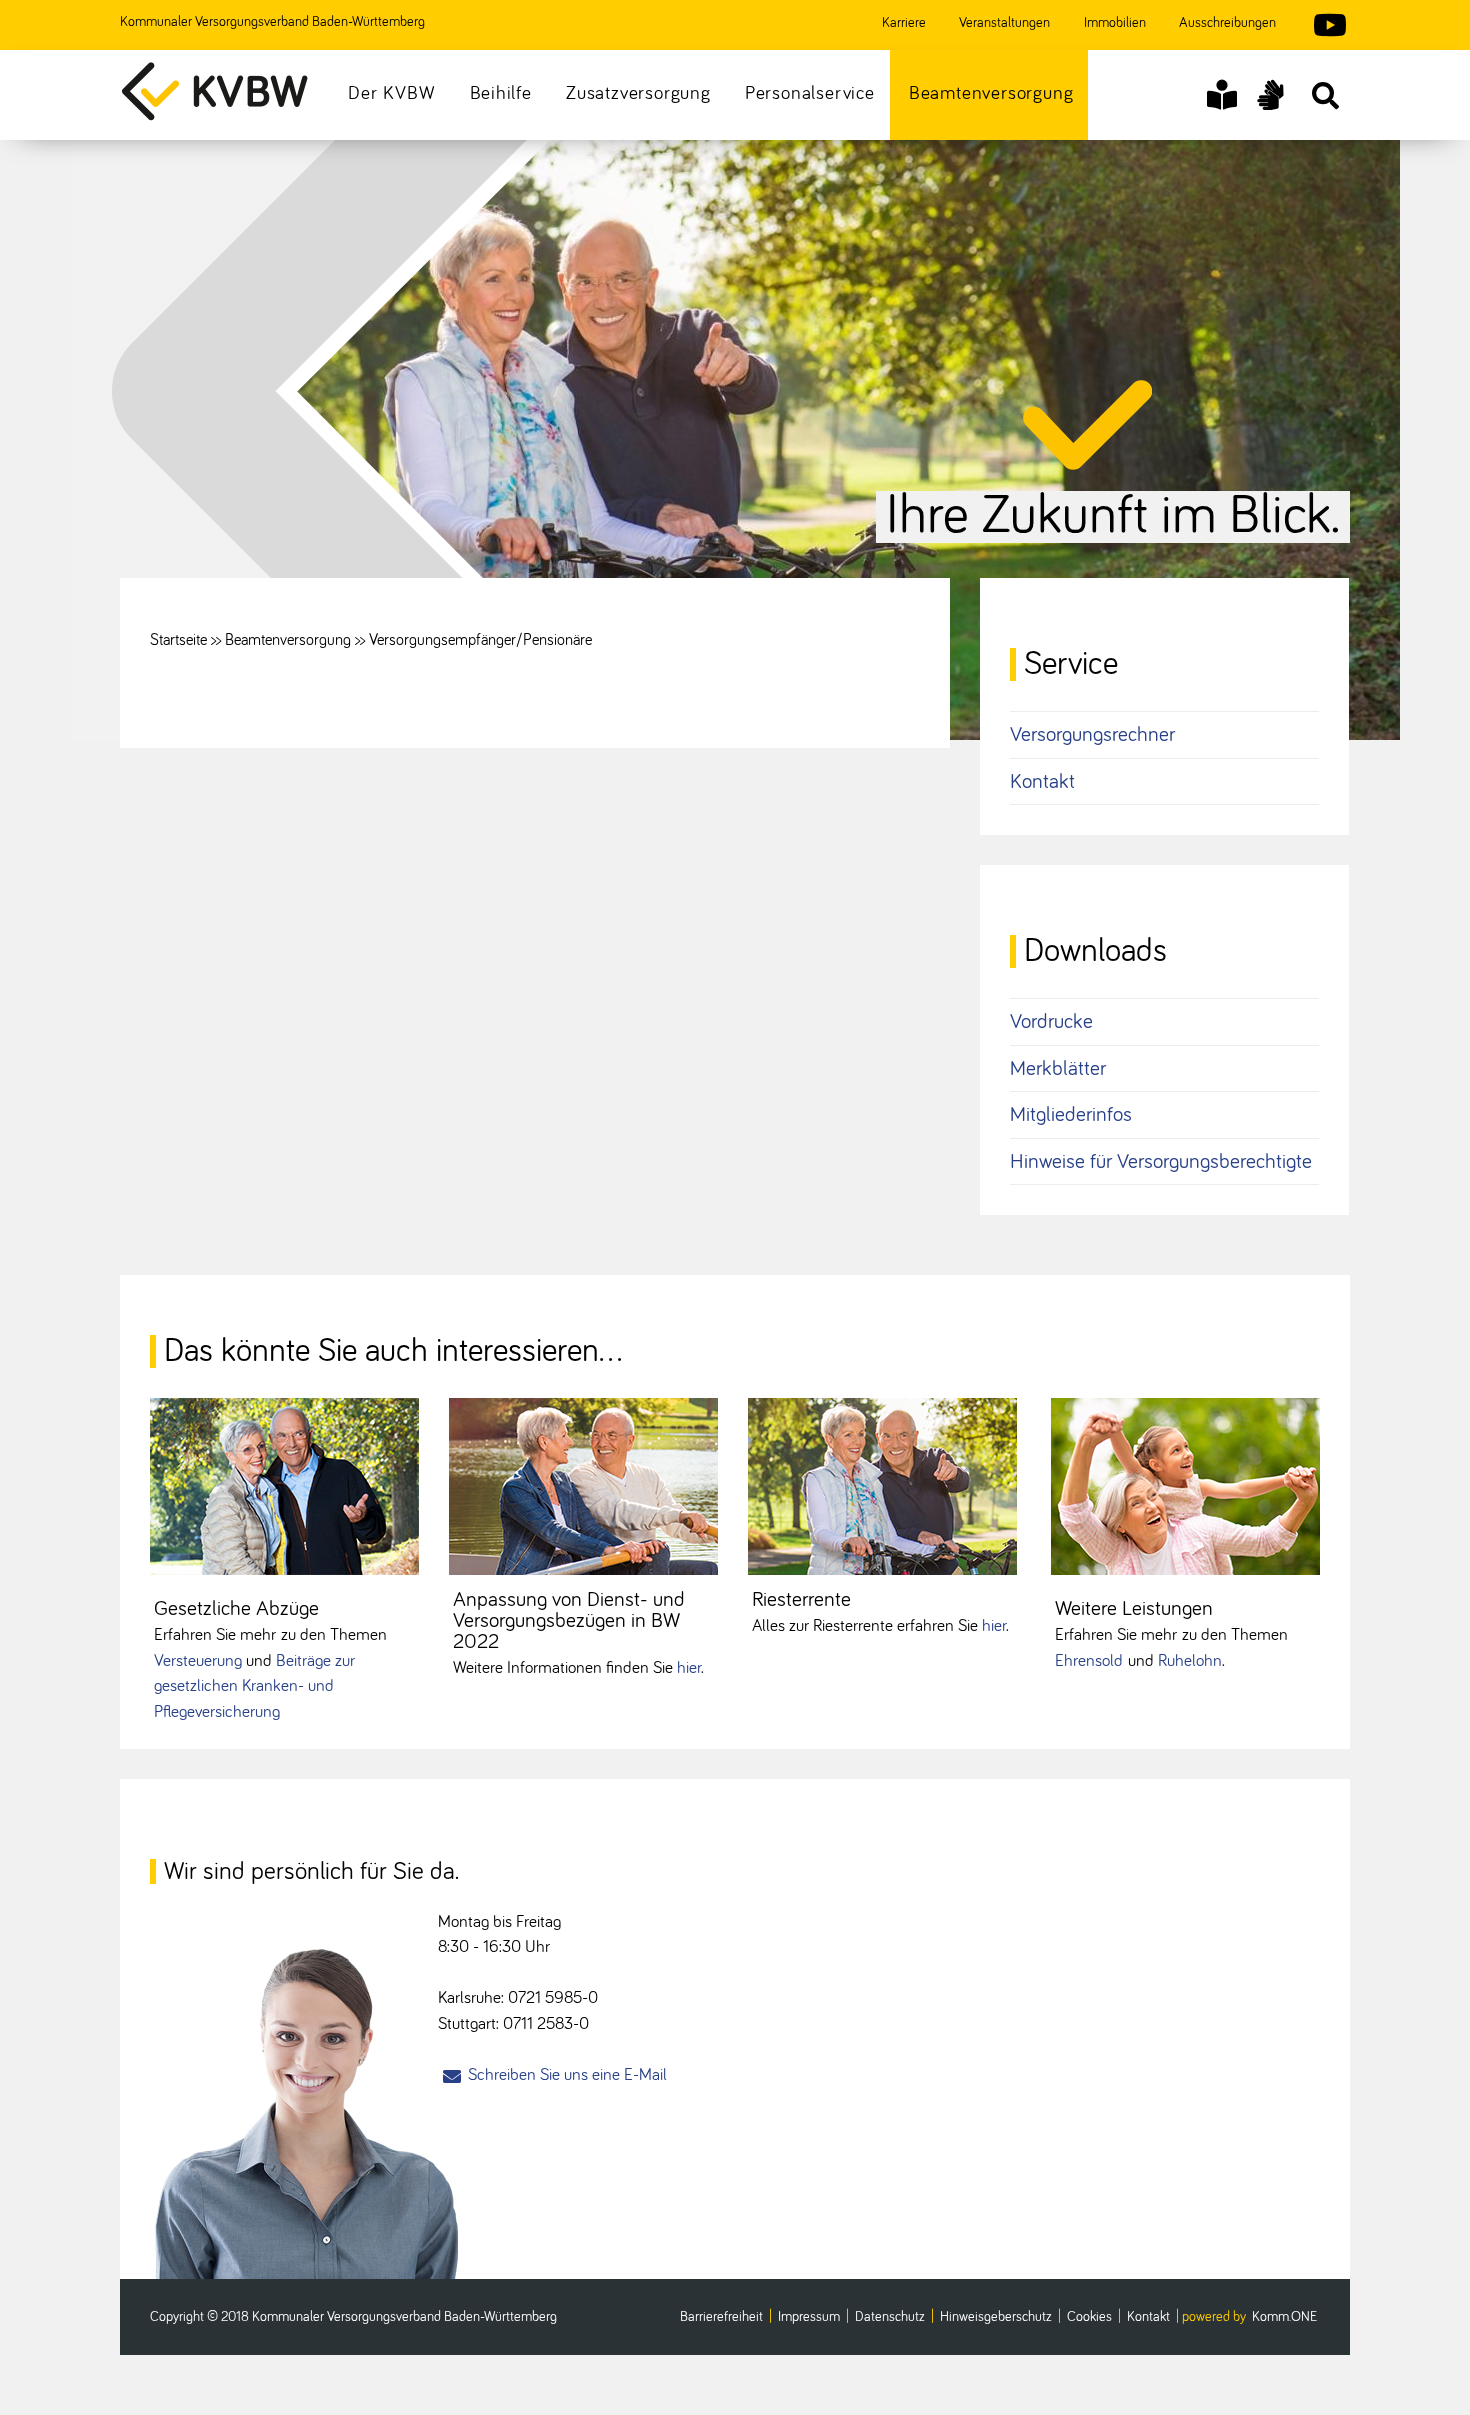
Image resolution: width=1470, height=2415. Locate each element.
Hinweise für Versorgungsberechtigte (1161, 1161)
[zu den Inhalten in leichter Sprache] (1222, 95)
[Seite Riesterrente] (882, 1486)
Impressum (809, 2317)
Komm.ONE (1284, 2317)
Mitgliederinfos (1071, 1114)
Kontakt (1042, 781)
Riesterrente (801, 1599)
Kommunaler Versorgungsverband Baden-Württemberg (272, 22)
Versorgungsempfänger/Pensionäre (480, 640)
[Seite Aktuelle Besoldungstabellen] (583, 1486)
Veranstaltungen (1004, 23)
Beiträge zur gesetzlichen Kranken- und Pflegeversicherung (254, 1687)
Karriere (904, 23)
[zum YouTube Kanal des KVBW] (1320, 28)
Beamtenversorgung (991, 93)
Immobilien (1115, 23)
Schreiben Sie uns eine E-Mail (567, 2075)
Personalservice (810, 93)
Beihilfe (501, 93)
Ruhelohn (1190, 1661)
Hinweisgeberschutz (996, 2317)
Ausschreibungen (1227, 23)
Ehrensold (1089, 1661)
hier (689, 1668)
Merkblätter (1058, 1068)
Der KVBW (391, 93)
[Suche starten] (1325, 95)
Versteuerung (198, 1661)
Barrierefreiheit (721, 2317)
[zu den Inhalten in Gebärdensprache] (1270, 95)
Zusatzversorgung (638, 93)
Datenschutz (890, 2317)
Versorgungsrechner (1092, 734)
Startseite (178, 640)
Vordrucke (1051, 1021)
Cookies (1089, 2317)
